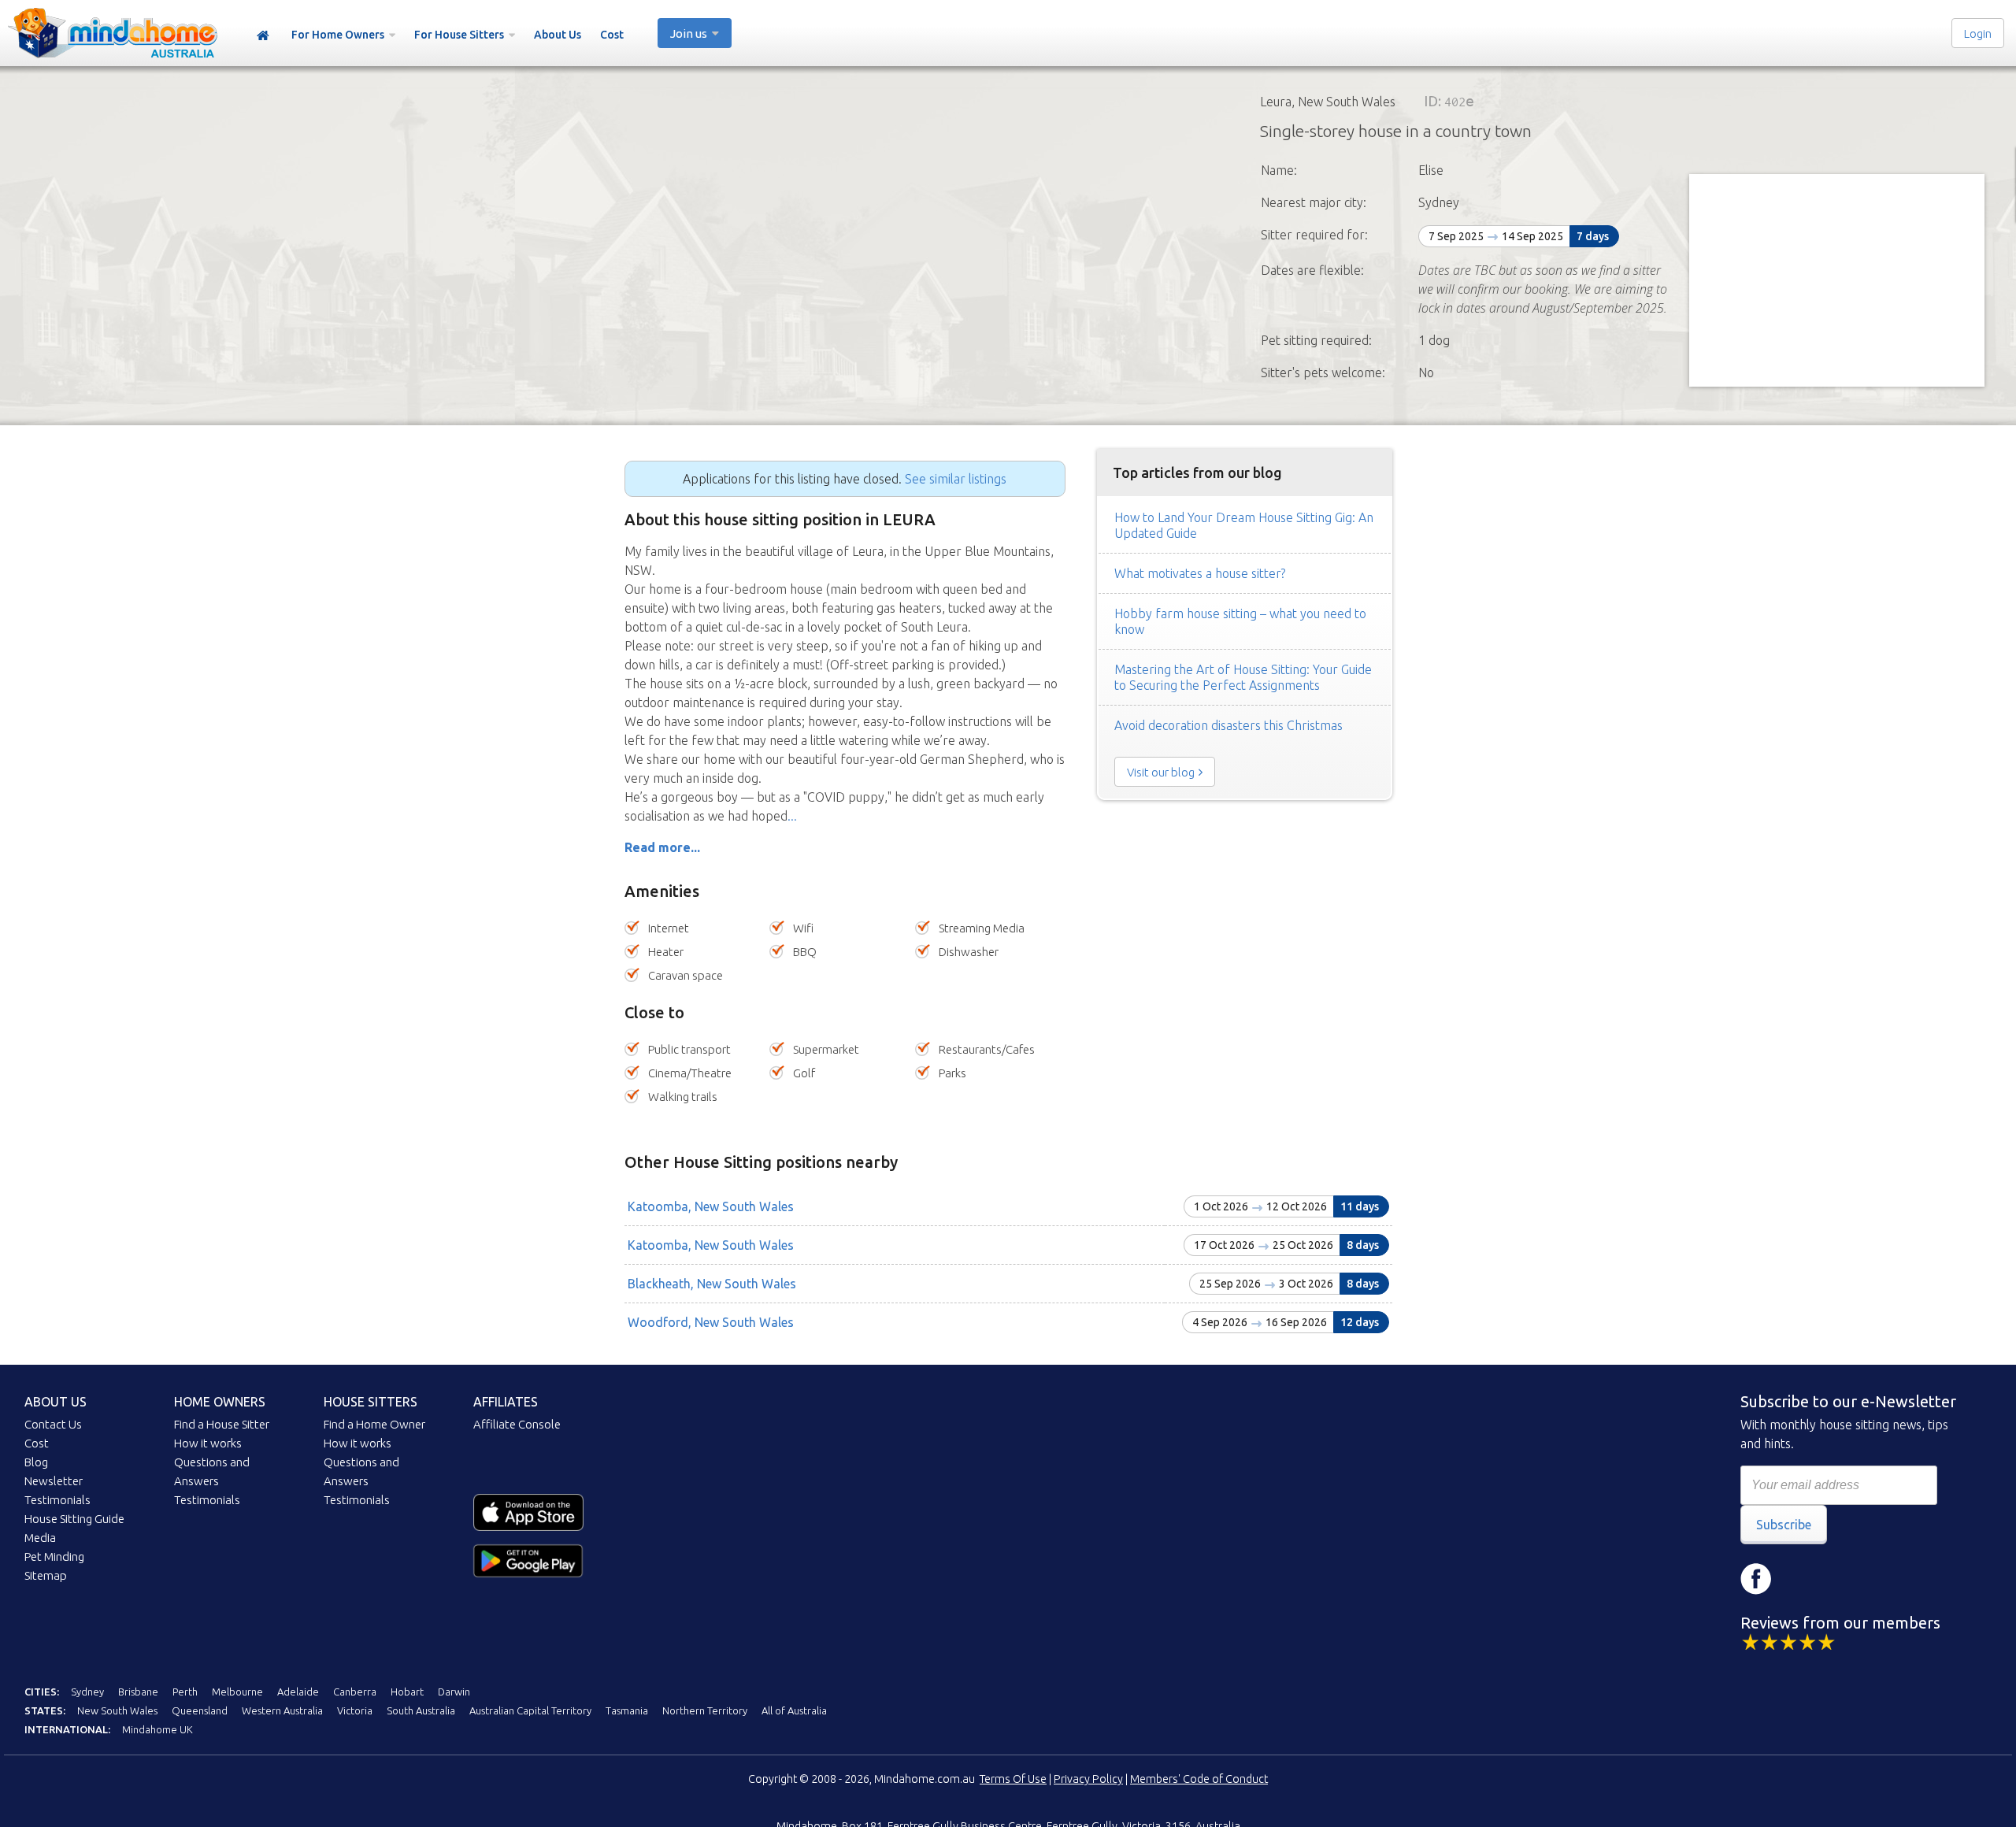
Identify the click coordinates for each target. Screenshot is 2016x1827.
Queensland (200, 1710)
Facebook (1756, 1579)
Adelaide (298, 1692)
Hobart (407, 1692)
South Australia (421, 1710)
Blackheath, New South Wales (712, 1284)
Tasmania (627, 1710)
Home (263, 36)
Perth (185, 1692)
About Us (558, 35)
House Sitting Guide (74, 1519)
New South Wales (117, 1710)
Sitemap (46, 1575)
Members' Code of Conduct (1199, 1779)
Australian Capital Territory (530, 1710)
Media (40, 1538)
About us (56, 1402)
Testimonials (57, 1500)
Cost (612, 35)
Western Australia (282, 1710)
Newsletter (54, 1481)
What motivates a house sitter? (1200, 573)
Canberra (355, 1692)
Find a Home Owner (374, 1424)
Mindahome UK (157, 1729)
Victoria (355, 1710)
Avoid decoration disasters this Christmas (1228, 725)
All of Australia (794, 1710)
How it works (208, 1443)
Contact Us (53, 1424)
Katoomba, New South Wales (711, 1206)
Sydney (87, 1692)
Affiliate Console (517, 1424)
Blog (36, 1462)
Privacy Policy (1088, 1779)
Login (1978, 33)
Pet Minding (54, 1556)
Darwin (454, 1692)
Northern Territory (705, 1710)
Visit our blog (1161, 772)
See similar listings (956, 479)
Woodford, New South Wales (711, 1322)
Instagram (1803, 1579)
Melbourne (237, 1692)
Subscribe (1784, 1525)
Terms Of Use (1013, 1779)
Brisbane (138, 1692)
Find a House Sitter (222, 1424)
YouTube (1851, 1579)
